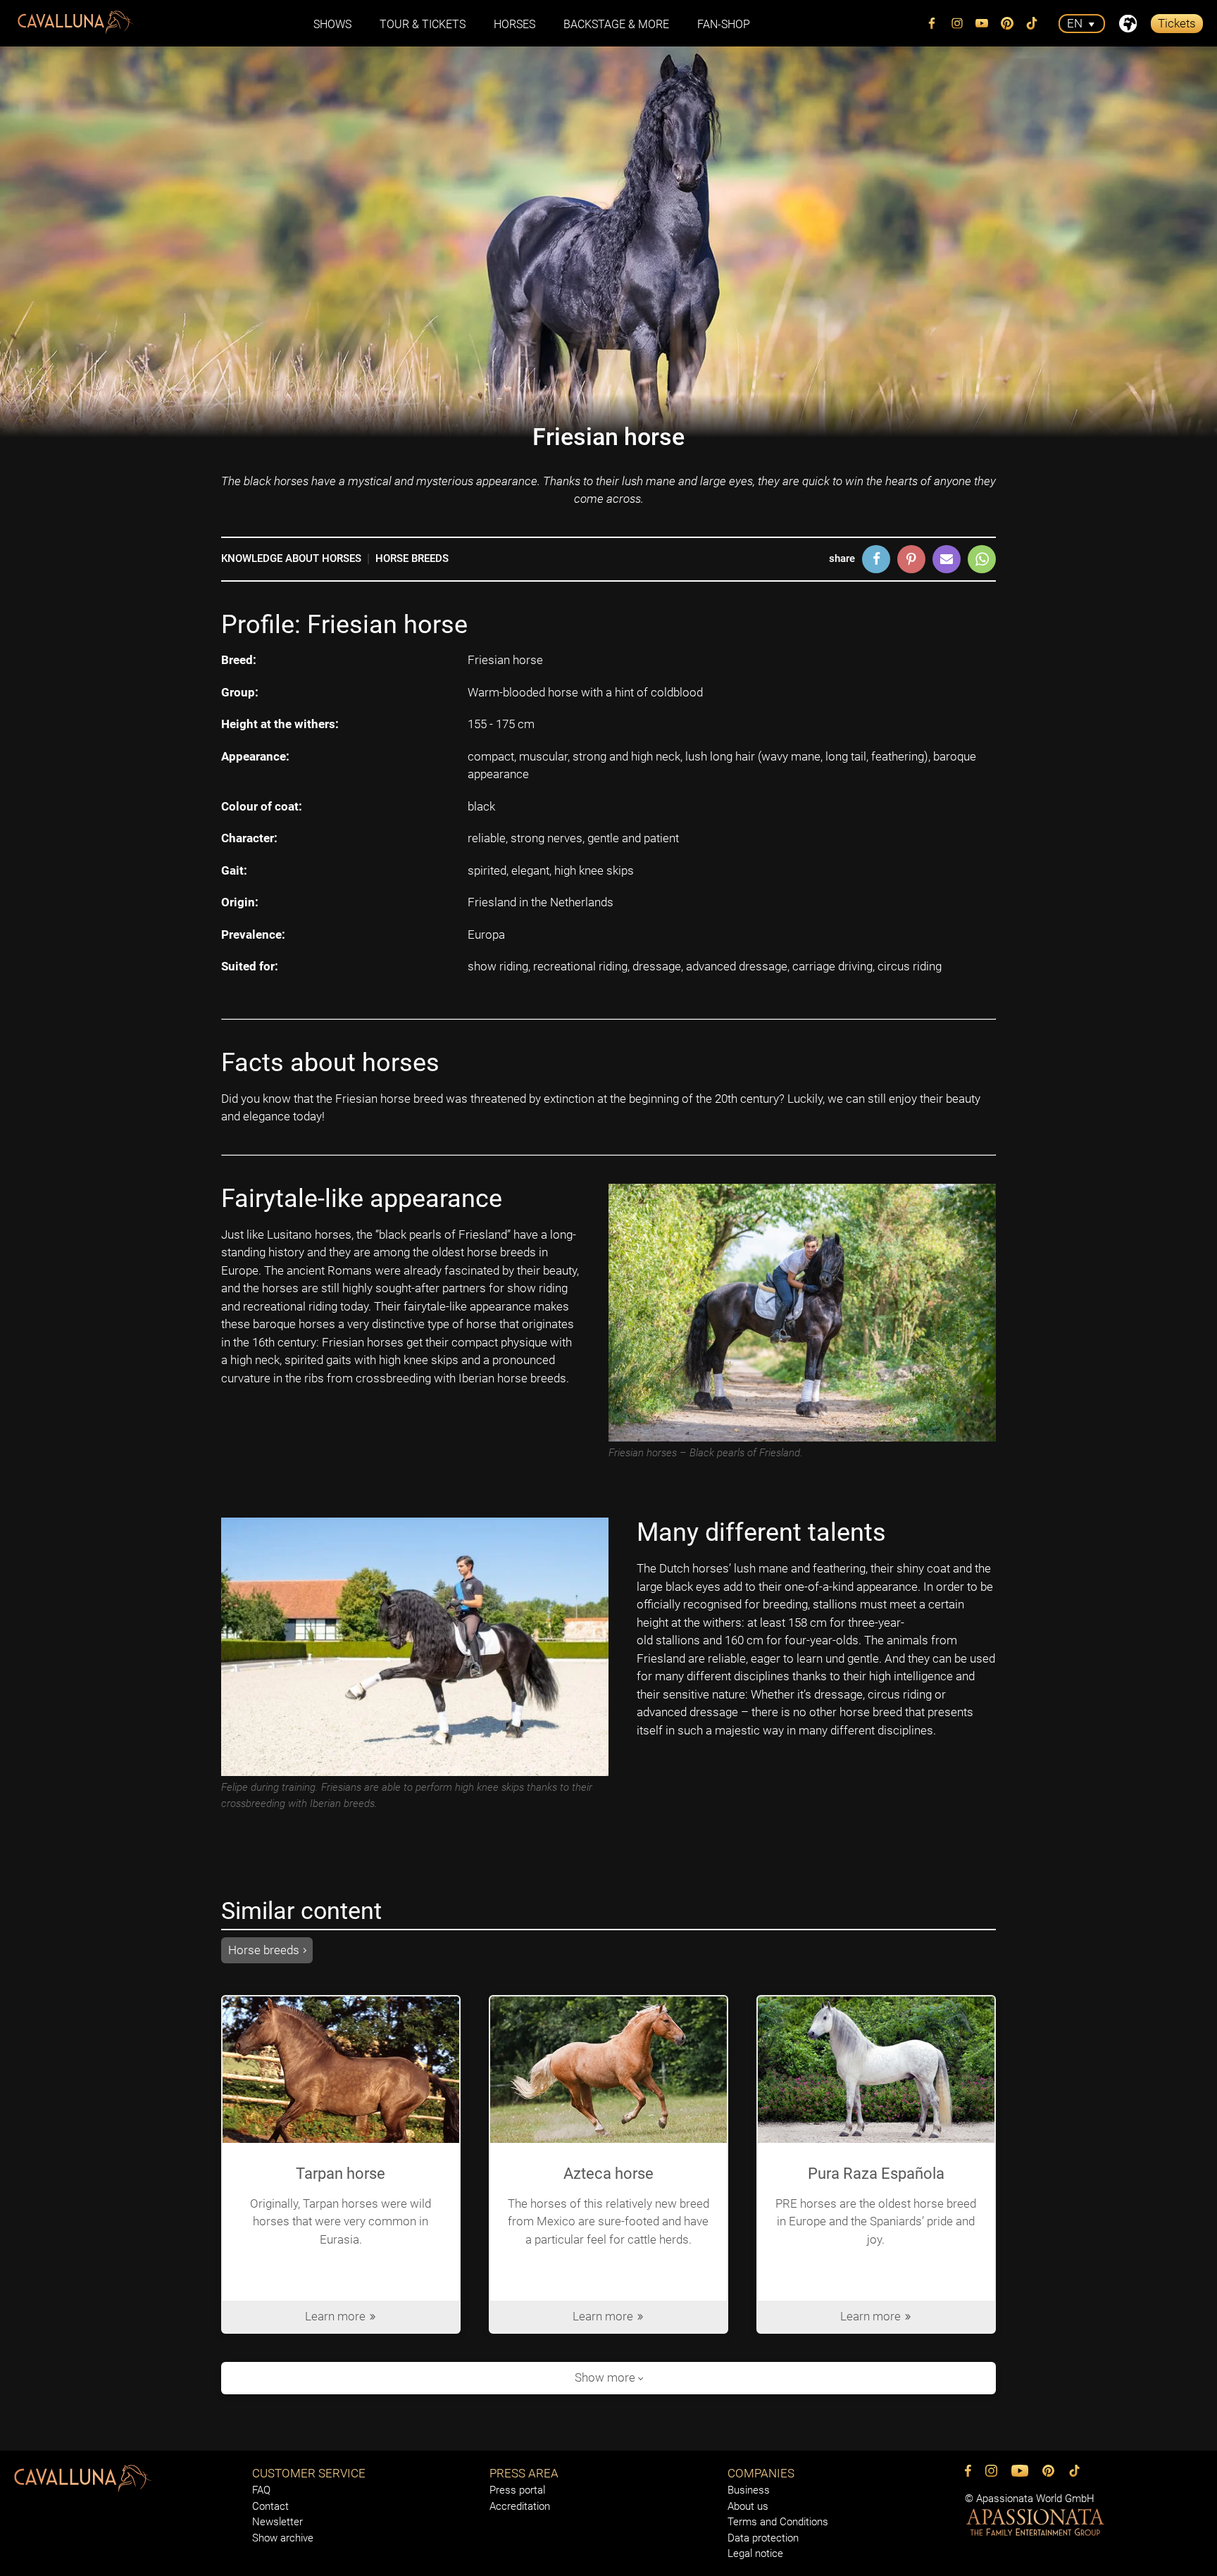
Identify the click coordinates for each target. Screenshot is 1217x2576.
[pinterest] (1007, 23)
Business (749, 2490)
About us (748, 2506)
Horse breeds (412, 558)
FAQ (261, 2490)
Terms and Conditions (778, 2522)
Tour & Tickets (423, 24)
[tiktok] (1032, 23)
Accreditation (520, 2506)
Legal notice (755, 2553)
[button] (876, 559)
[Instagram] (957, 23)
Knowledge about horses (291, 558)
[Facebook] (932, 23)
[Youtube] (982, 23)
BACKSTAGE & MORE (616, 24)
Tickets (1177, 23)
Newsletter (277, 2522)
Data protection (763, 2538)
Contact (270, 2506)
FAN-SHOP (724, 24)
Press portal (517, 2490)
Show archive (283, 2538)
